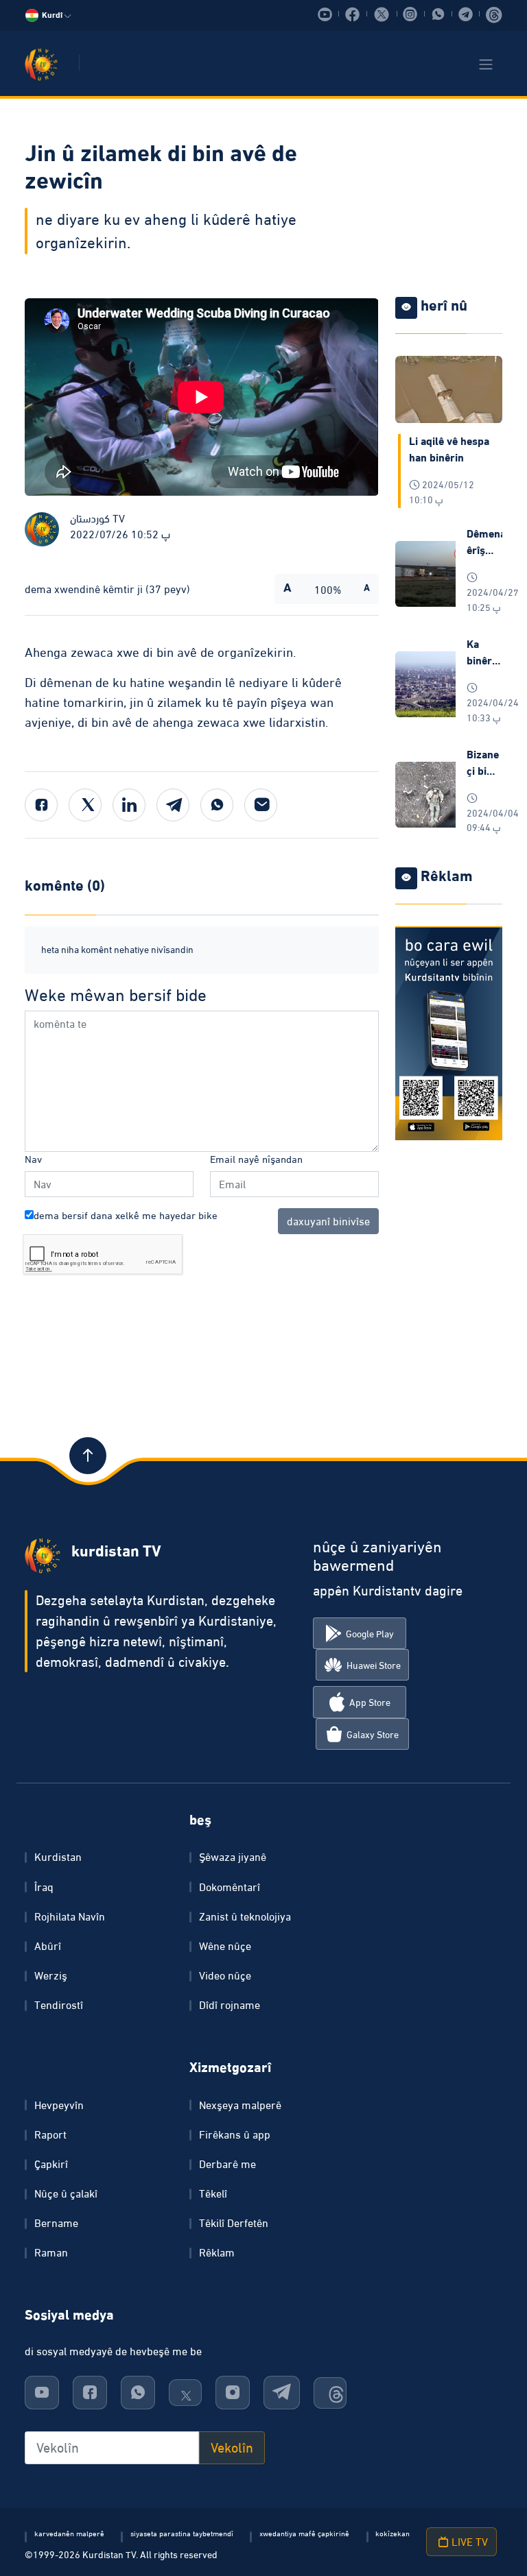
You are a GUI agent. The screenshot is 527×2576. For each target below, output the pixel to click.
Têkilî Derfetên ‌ (235, 2223)
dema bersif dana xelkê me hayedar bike (126, 1215)
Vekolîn (232, 2448)
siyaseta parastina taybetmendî (182, 2533)
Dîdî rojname (230, 2005)
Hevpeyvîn (59, 2105)
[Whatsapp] (217, 805)
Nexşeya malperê (240, 2105)
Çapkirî (51, 2164)
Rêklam (217, 2252)
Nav (33, 1159)
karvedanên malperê (69, 2533)
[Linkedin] (129, 805)
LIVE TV (468, 2542)
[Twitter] (85, 805)
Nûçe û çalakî (66, 2193)
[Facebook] (41, 805)
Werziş (51, 1975)
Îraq (44, 1887)
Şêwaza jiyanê (233, 1857)
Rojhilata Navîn (70, 1916)
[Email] (261, 805)
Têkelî (213, 2193)
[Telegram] (173, 805)
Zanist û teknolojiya (245, 1916)
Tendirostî (59, 2005)
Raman (51, 2252)
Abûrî (48, 1946)
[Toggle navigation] (486, 64)
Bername (56, 2223)
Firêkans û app (235, 2134)
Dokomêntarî (230, 1887)
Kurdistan (58, 1857)
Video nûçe (225, 1975)
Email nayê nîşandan (256, 1159)
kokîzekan (393, 2533)
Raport (50, 2134)
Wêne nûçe (225, 1946)
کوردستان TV (97, 518)
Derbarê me (227, 2164)
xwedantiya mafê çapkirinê (304, 2533)
